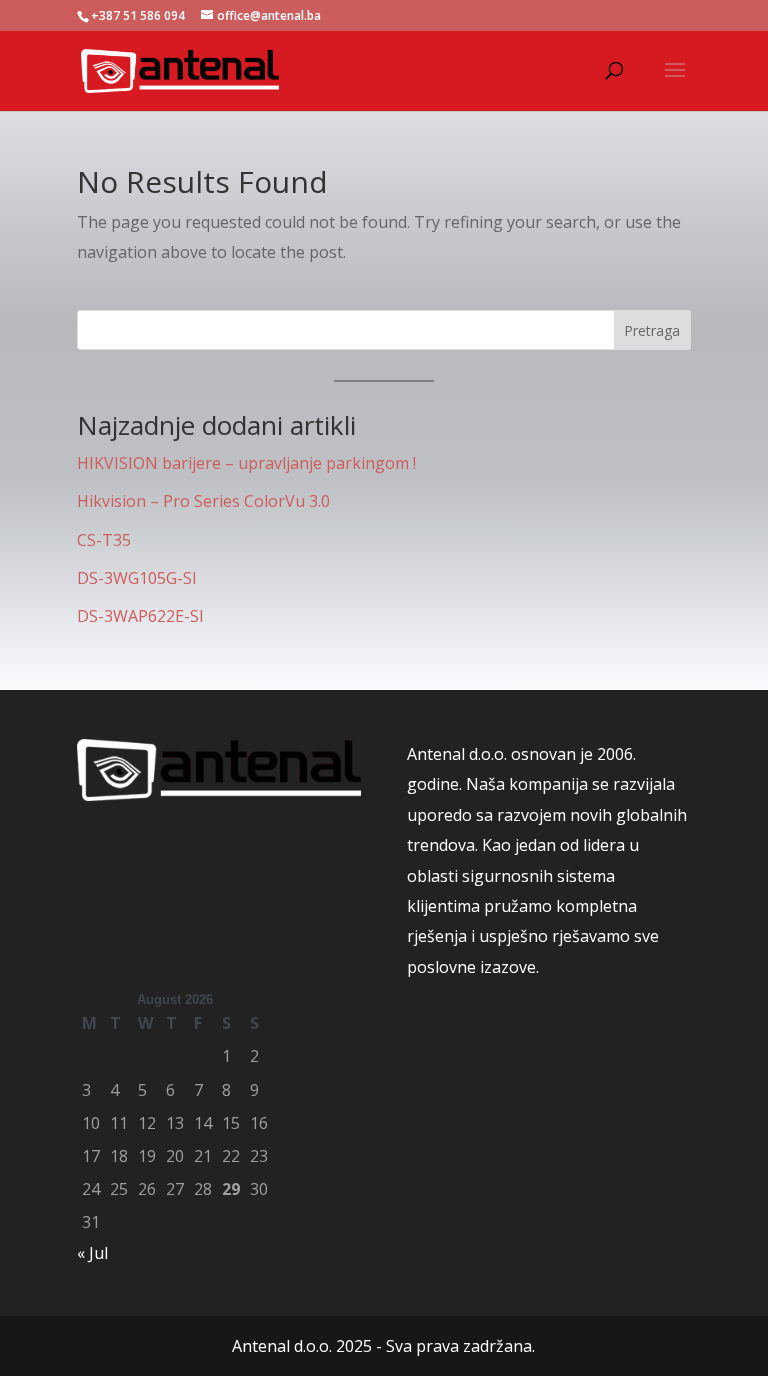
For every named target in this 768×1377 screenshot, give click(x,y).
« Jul (92, 1253)
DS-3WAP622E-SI (140, 616)
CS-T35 (104, 540)
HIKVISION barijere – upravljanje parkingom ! (246, 463)
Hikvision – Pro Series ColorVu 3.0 (203, 501)
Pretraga (652, 330)
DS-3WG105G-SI (137, 578)
